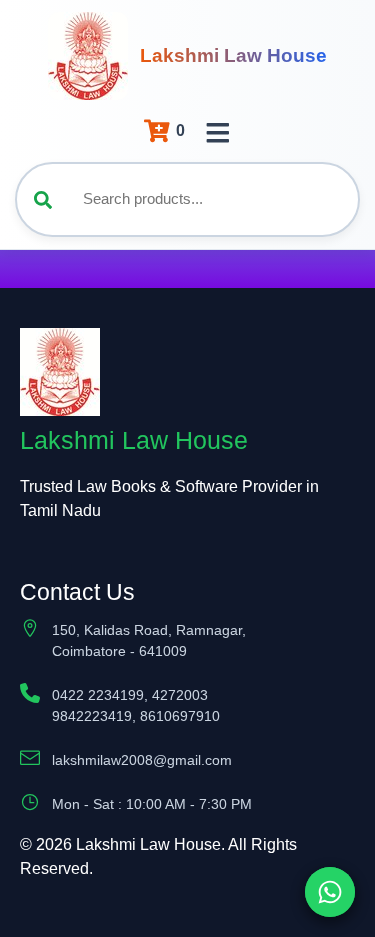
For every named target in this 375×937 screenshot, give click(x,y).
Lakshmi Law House (233, 55)
